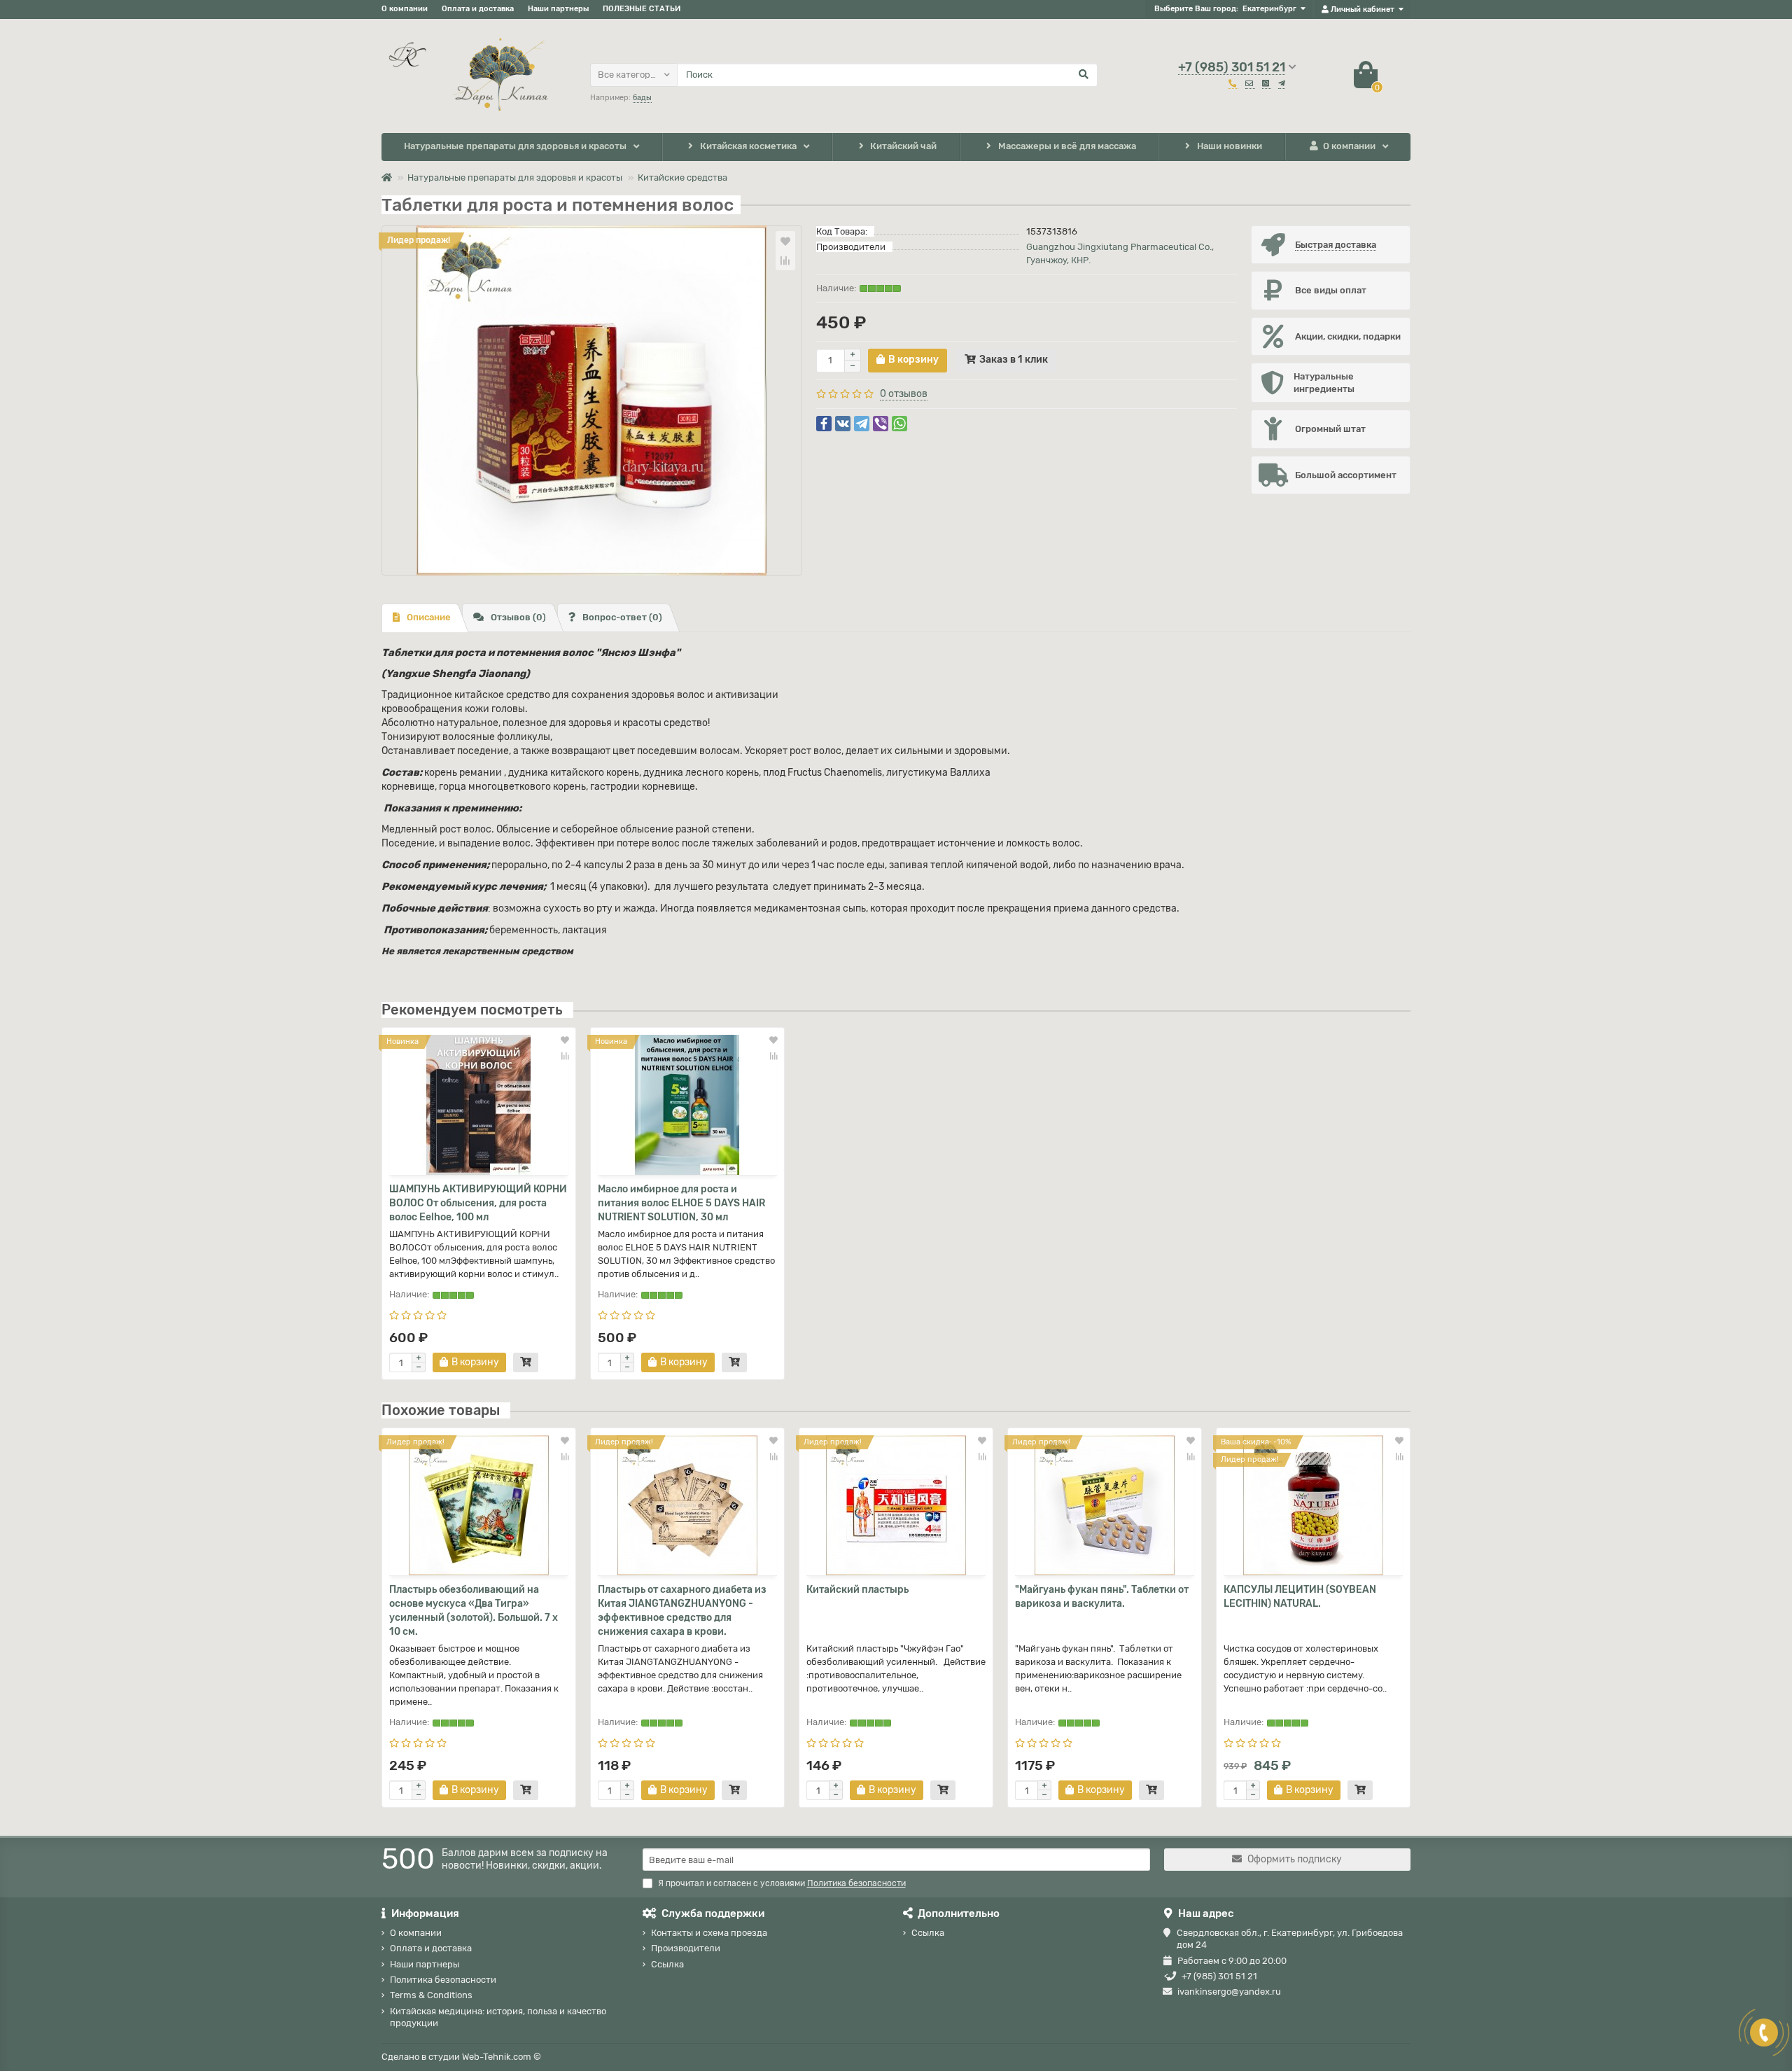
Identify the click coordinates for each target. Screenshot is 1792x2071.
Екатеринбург (1269, 9)
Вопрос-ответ (622, 617)
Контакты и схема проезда (709, 1933)
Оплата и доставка (478, 9)
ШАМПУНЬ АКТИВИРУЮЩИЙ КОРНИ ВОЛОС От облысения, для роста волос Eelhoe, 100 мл (478, 1203)
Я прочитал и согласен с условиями (782, 1883)
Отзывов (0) (518, 617)
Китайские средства (682, 177)
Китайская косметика (748, 146)
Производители (686, 1948)
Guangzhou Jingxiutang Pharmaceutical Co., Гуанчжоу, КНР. (1120, 253)
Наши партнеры (558, 9)
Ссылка (667, 1964)
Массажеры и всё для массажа (1067, 146)
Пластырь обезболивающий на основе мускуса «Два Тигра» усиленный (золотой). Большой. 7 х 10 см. (474, 1611)
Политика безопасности (443, 1980)
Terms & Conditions (431, 1995)
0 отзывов (904, 394)
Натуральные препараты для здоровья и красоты (515, 146)
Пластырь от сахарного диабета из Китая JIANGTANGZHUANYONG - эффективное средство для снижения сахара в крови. (682, 1611)
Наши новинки (1230, 146)
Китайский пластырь (857, 1590)
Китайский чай (903, 146)
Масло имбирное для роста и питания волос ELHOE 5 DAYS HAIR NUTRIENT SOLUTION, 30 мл (681, 1203)
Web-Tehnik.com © (502, 2057)
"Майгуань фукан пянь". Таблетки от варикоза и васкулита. (1102, 1597)
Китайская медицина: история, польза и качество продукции (498, 2017)
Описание (429, 617)
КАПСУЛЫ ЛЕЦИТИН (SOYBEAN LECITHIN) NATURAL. (1300, 1597)
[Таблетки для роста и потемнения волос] (592, 400)
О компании (405, 9)
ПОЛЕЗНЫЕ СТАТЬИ (642, 9)
